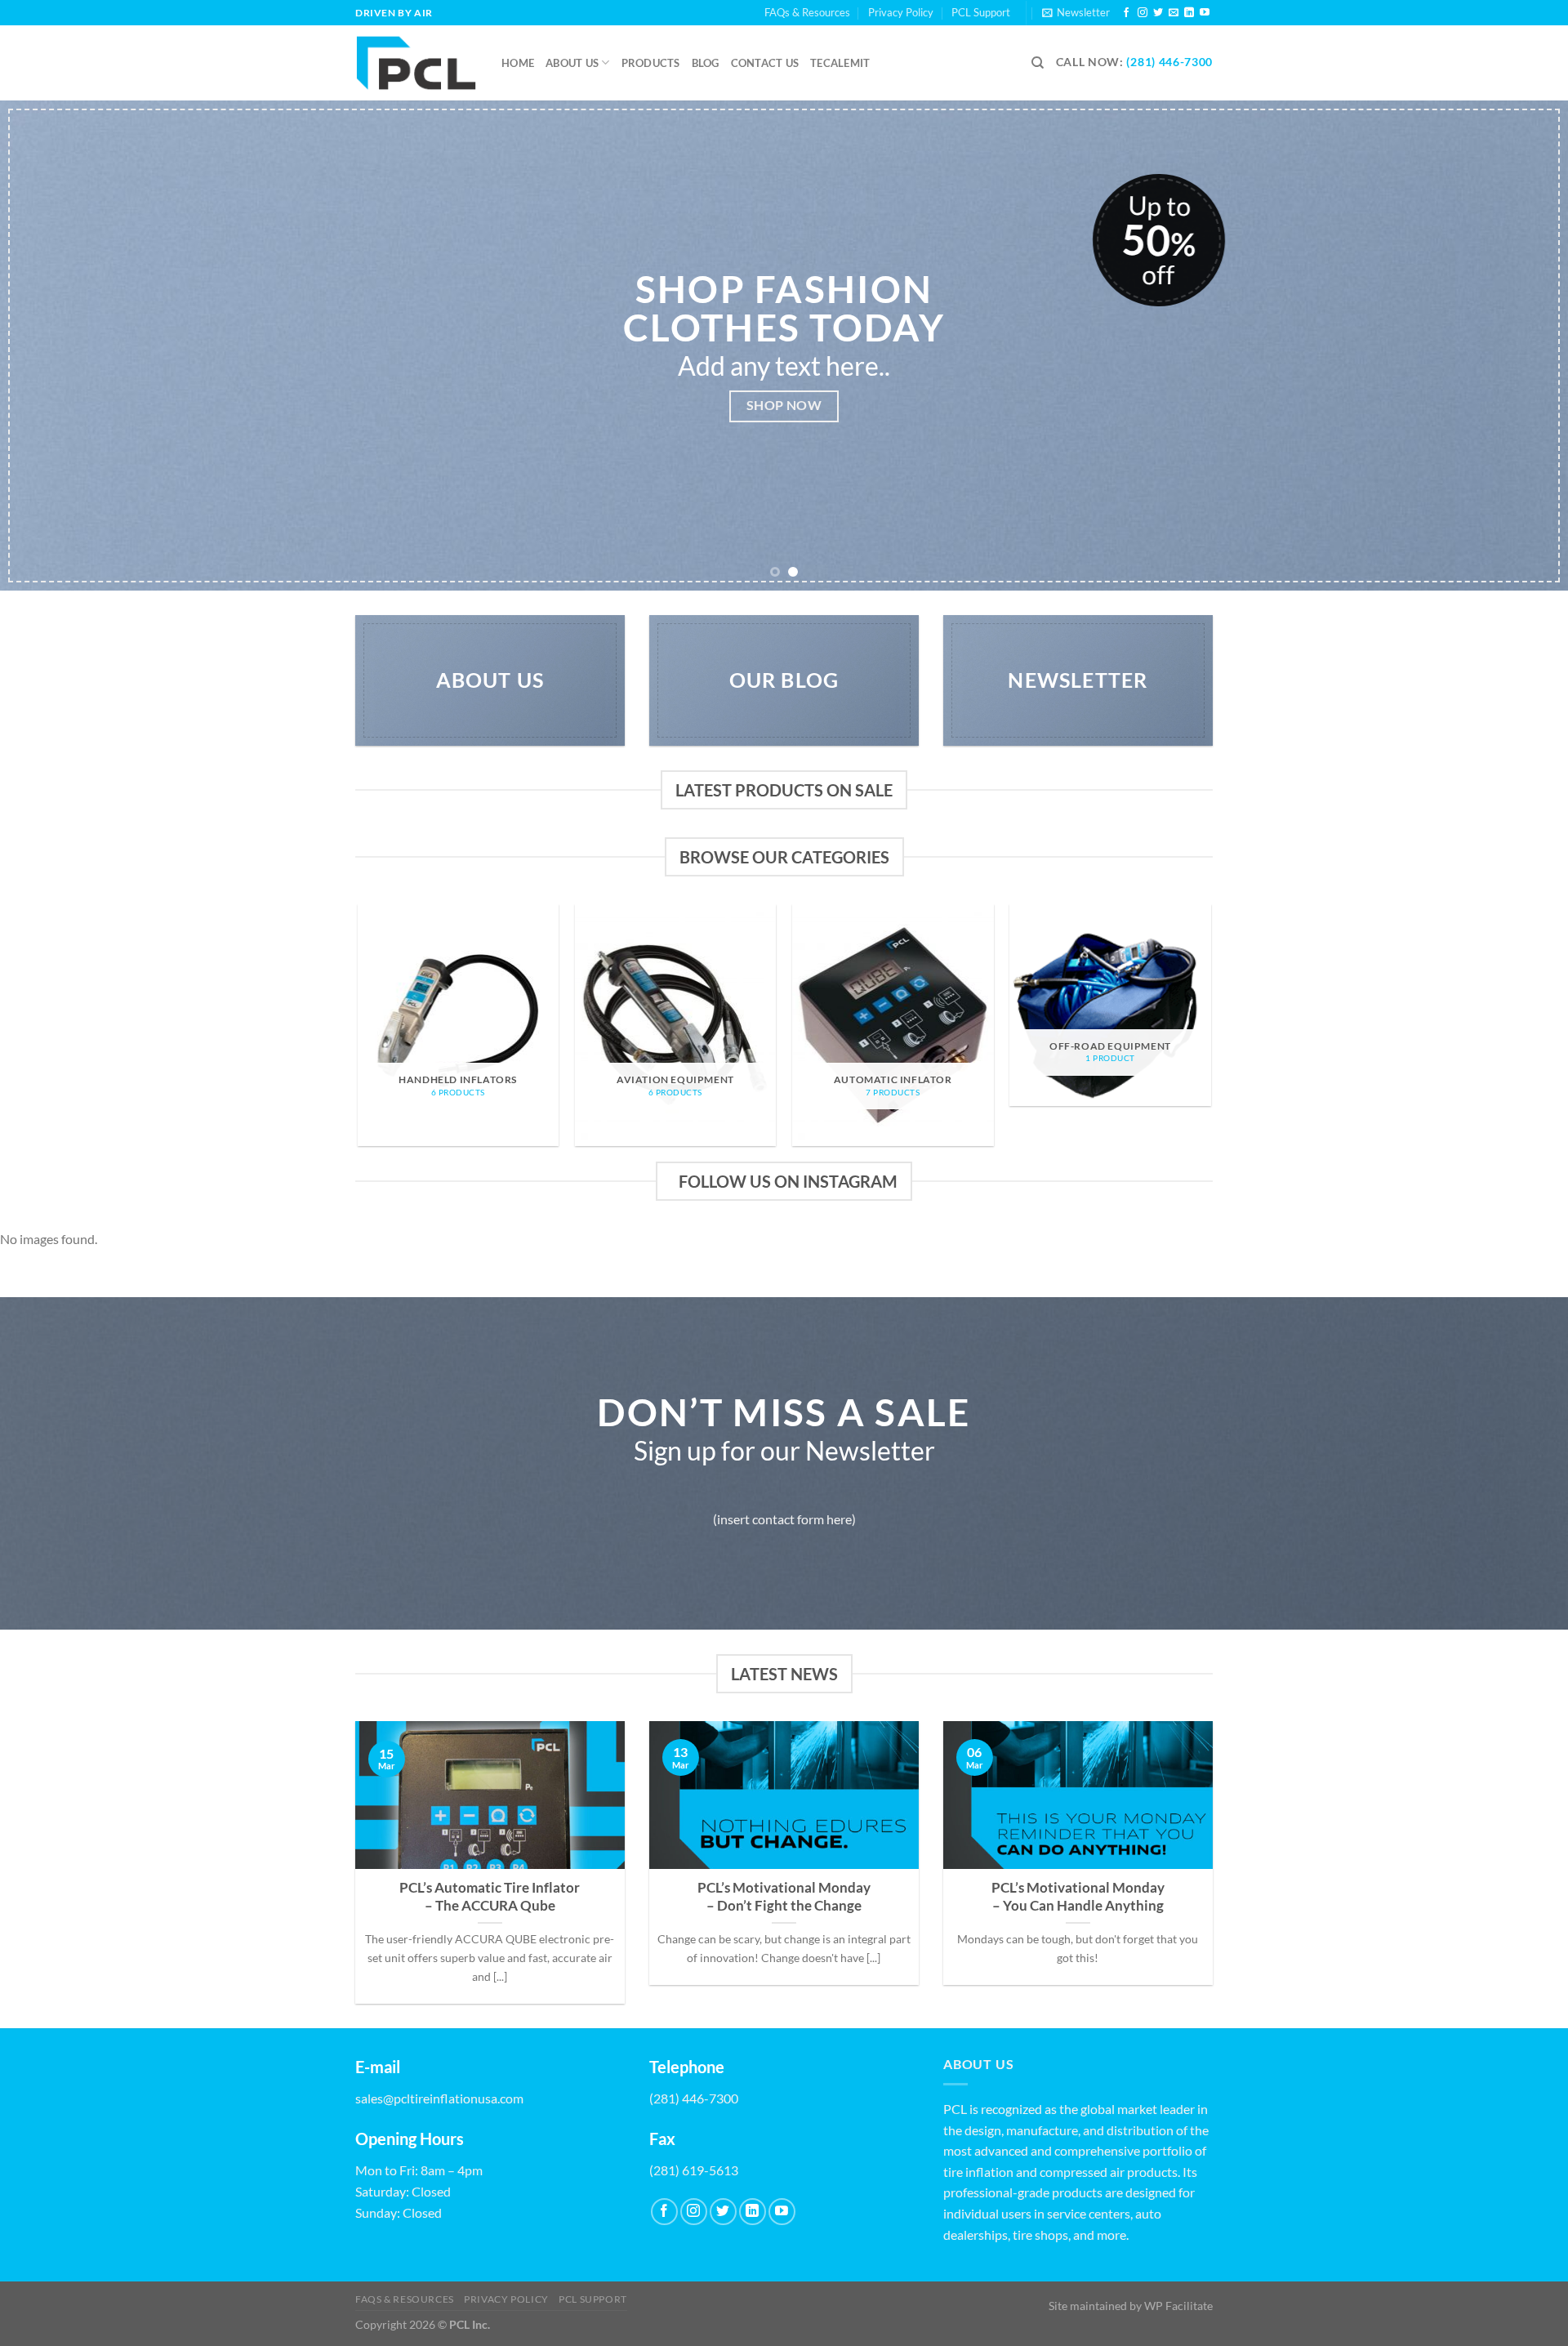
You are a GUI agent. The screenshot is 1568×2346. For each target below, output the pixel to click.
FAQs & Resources (807, 12)
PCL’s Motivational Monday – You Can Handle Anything (1078, 1897)
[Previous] (52, 346)
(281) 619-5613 (694, 2170)
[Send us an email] (1174, 13)
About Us (572, 63)
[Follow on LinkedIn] (1189, 13)
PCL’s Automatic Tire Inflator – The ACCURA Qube (490, 1897)
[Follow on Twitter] (1158, 13)
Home (518, 63)
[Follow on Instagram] (1143, 13)
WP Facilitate (1178, 2306)
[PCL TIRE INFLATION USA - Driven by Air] (416, 63)
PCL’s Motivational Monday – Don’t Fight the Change (784, 1897)
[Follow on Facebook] (1126, 13)
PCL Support (981, 12)
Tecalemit (840, 63)
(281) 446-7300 (1169, 62)
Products (651, 63)
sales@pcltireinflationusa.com (439, 2098)
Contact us (765, 63)
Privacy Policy (901, 12)
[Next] (1516, 346)
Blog (706, 63)
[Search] (1038, 63)
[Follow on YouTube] (1205, 13)
